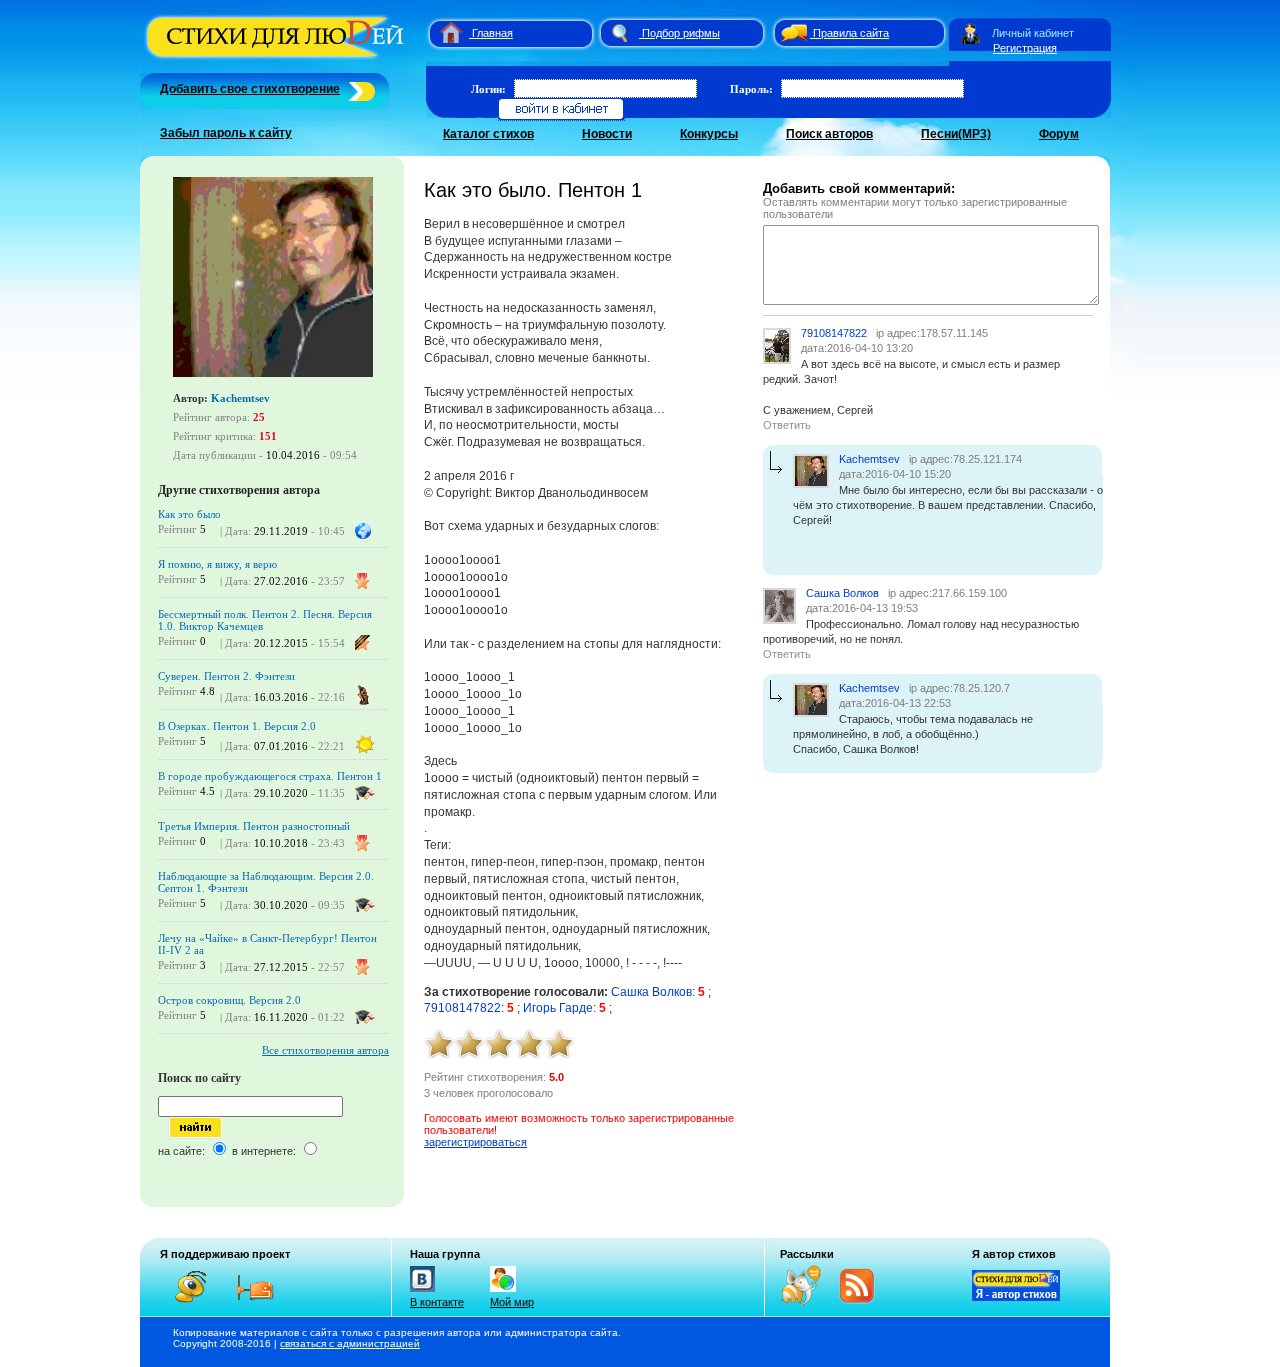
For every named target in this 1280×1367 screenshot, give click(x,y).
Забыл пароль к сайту (226, 133)
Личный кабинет (1033, 33)
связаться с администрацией (350, 1343)
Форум (1059, 134)
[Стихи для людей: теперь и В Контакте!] (422, 1292)
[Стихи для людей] (277, 58)
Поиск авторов (829, 134)
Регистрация (1025, 48)
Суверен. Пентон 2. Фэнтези (226, 676)
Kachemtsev (240, 398)
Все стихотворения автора (325, 1050)
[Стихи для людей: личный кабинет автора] (970, 33)
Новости (607, 134)
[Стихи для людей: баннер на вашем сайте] (1016, 1297)
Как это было (189, 514)
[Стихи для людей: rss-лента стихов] (808, 1301)
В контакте (437, 1302)
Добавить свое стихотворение (250, 89)
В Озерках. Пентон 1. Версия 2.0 (237, 726)
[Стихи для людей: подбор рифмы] (619, 33)
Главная (492, 33)
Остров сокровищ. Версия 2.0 (229, 1000)
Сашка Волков (651, 992)
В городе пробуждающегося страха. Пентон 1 (270, 776)
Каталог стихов (488, 134)
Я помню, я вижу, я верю (217, 564)
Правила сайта (851, 33)
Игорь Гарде (558, 1008)
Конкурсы (709, 134)
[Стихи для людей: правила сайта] (791, 33)
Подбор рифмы (681, 33)
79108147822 (462, 1008)
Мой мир (512, 1302)
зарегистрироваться (475, 1142)
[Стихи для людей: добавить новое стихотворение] (359, 89)
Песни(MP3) (956, 134)
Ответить (787, 425)
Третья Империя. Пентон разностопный (254, 826)
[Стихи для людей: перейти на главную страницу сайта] (443, 33)
